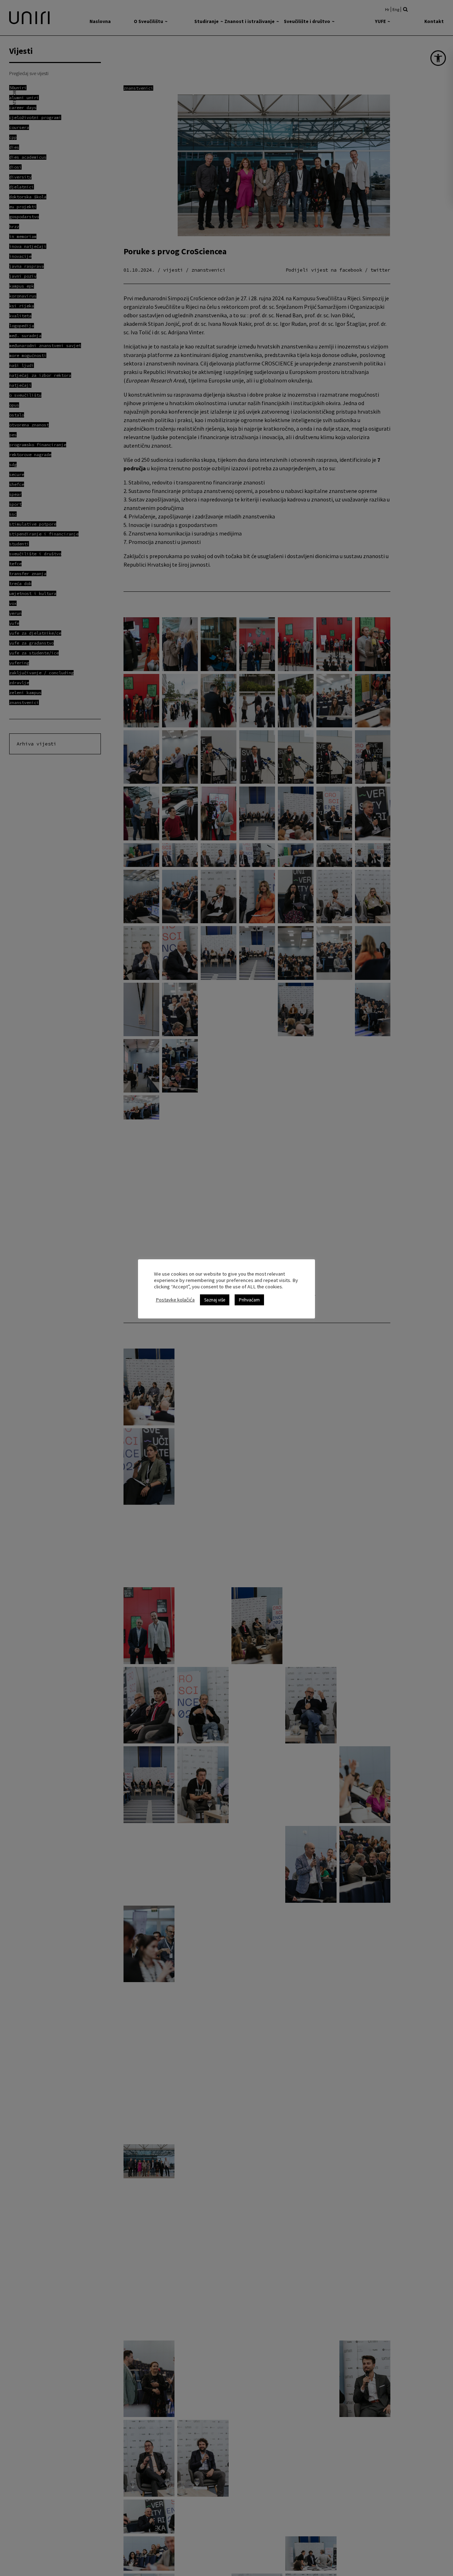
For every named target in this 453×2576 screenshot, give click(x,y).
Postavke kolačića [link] (175, 1300)
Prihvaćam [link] (249, 1300)
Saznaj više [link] (215, 1300)
